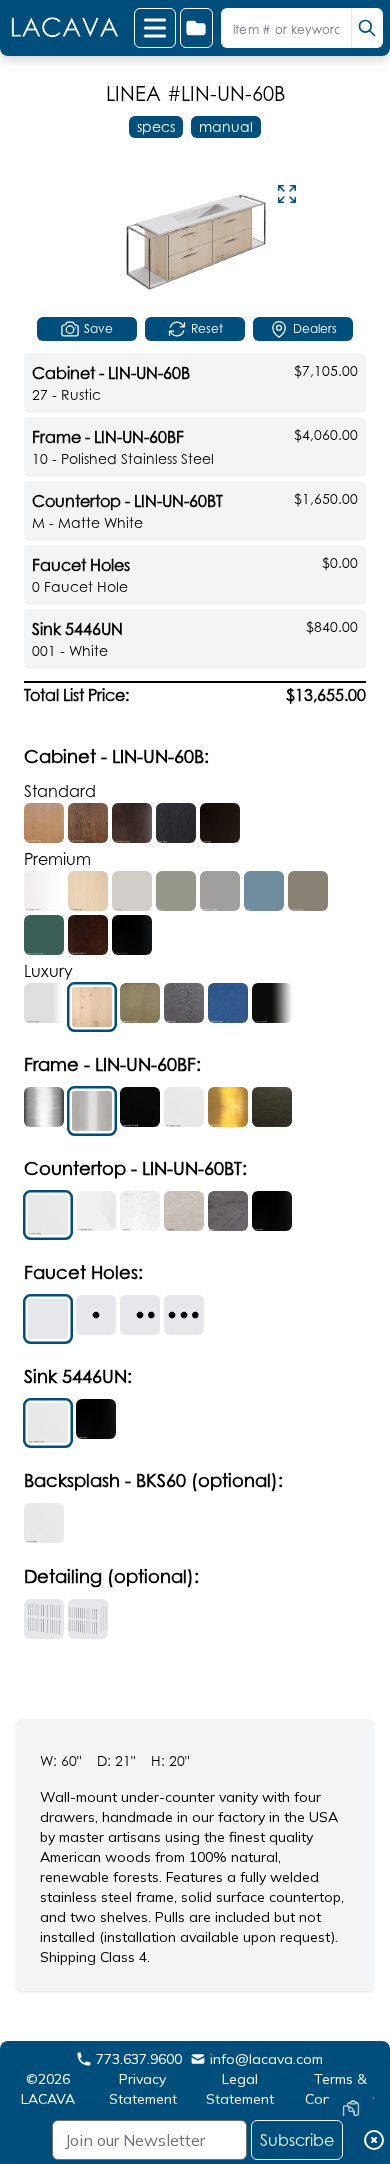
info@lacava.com (266, 2059)
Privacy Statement (143, 2089)
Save (98, 328)
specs (156, 126)
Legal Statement (240, 2089)
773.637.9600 (139, 2059)
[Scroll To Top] (351, 2050)
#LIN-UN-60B (226, 94)
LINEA (133, 94)
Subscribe (297, 2140)
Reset (207, 328)
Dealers (315, 328)
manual (226, 126)
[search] (367, 28)
